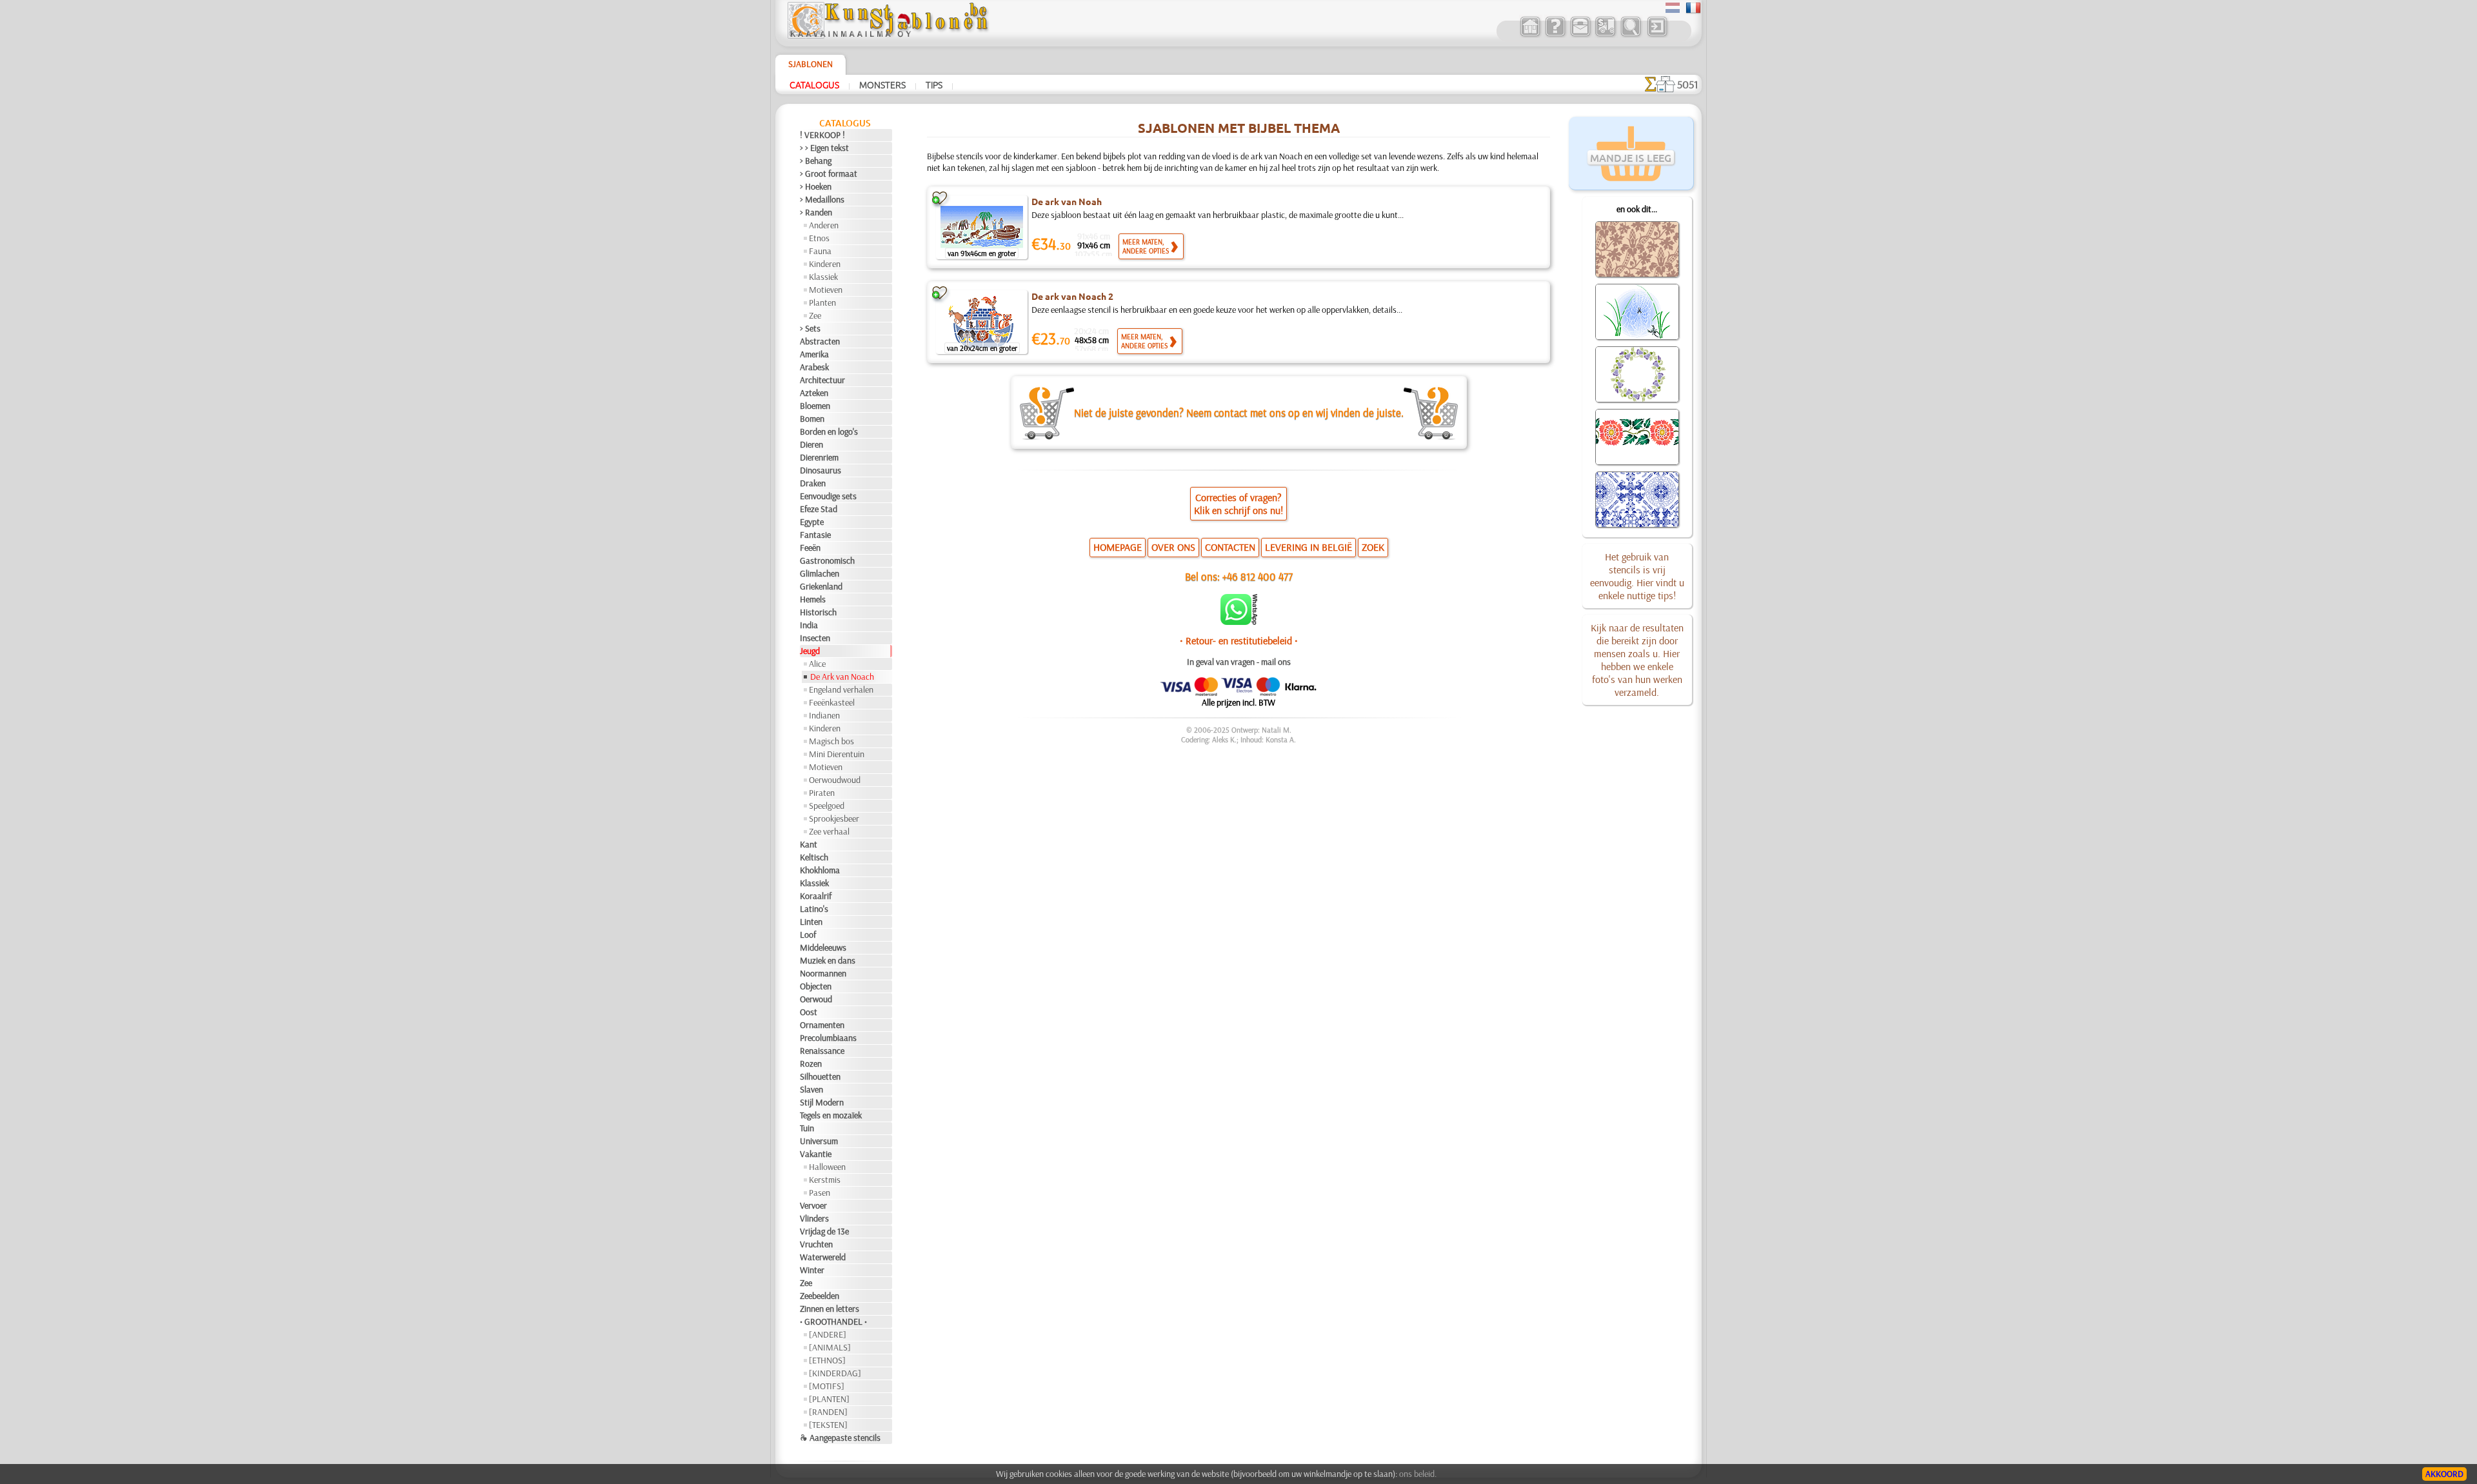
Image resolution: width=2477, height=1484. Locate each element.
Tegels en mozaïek (831, 1115)
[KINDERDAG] (835, 1373)
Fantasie (815, 535)
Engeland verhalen (841, 689)
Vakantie (816, 1154)
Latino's (814, 909)
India (809, 625)
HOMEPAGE (1118, 547)
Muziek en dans (828, 960)
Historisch (818, 612)
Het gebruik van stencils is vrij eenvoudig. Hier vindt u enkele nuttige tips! (1637, 576)
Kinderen (825, 264)
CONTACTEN (1230, 547)
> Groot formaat (829, 173)
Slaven (811, 1089)
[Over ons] (1555, 35)
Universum (819, 1141)
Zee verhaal (829, 831)
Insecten (815, 638)
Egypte (812, 522)
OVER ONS (1173, 547)
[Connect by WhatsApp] (1239, 622)
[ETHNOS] (827, 1360)
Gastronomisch (827, 560)
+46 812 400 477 (1258, 576)
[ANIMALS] (830, 1347)
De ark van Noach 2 (1072, 296)
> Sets (810, 328)
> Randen (816, 212)
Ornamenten (822, 1025)
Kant (809, 844)
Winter (812, 1270)
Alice (817, 664)
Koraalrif (816, 896)
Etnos (819, 238)
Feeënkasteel (832, 702)
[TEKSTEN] (828, 1425)
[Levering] (1605, 35)
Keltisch (814, 857)
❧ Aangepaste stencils (840, 1438)
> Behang (816, 161)
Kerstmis (825, 1180)
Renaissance (822, 1051)
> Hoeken (816, 186)
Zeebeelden (820, 1296)
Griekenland (821, 586)
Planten (822, 302)
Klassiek (823, 277)
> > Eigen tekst (824, 148)
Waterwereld (823, 1257)
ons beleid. (1418, 1474)
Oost (809, 1012)
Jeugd (810, 651)
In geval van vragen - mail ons (1239, 662)
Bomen (812, 419)
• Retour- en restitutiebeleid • (1239, 640)
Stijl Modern (822, 1102)
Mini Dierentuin (837, 754)
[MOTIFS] (827, 1386)
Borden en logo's (829, 431)
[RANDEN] (828, 1412)
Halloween (827, 1167)
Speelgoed (827, 806)
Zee (815, 315)
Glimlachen (820, 573)
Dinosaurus (821, 470)
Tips (934, 84)
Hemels (813, 599)
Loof (808, 935)
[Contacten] (1580, 35)
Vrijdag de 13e (824, 1231)
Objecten (816, 986)
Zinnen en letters (830, 1309)
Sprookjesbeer (834, 818)
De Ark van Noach (842, 677)
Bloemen (815, 406)
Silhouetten (820, 1076)
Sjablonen (811, 64)
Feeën (810, 548)
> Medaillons (822, 199)
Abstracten (820, 341)
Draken (813, 483)
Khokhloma (820, 870)
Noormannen (823, 973)
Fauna (820, 251)
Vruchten (816, 1244)
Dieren (811, 444)
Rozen (811, 1064)
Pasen (820, 1192)
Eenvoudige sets (828, 496)
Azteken (814, 393)
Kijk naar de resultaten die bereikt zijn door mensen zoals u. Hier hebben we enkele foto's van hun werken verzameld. (1637, 660)
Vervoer (813, 1205)
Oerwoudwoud (835, 780)
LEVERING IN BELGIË (1308, 547)
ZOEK (1373, 547)
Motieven (826, 290)
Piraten (822, 793)
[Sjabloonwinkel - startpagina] (888, 35)
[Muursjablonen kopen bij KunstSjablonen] (1530, 35)
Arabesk (814, 367)
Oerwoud (816, 999)
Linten (811, 922)
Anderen (824, 225)
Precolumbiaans (828, 1038)
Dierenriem (819, 457)
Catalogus (814, 84)
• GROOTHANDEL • (833, 1321)
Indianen (824, 715)
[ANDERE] (828, 1334)
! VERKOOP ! (822, 135)
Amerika (814, 354)
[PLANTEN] (829, 1399)
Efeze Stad (819, 509)
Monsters (882, 84)
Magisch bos (831, 741)
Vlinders (814, 1218)
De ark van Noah (1067, 201)
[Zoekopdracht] (1630, 35)
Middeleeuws (823, 947)
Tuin (807, 1128)
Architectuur (822, 380)
